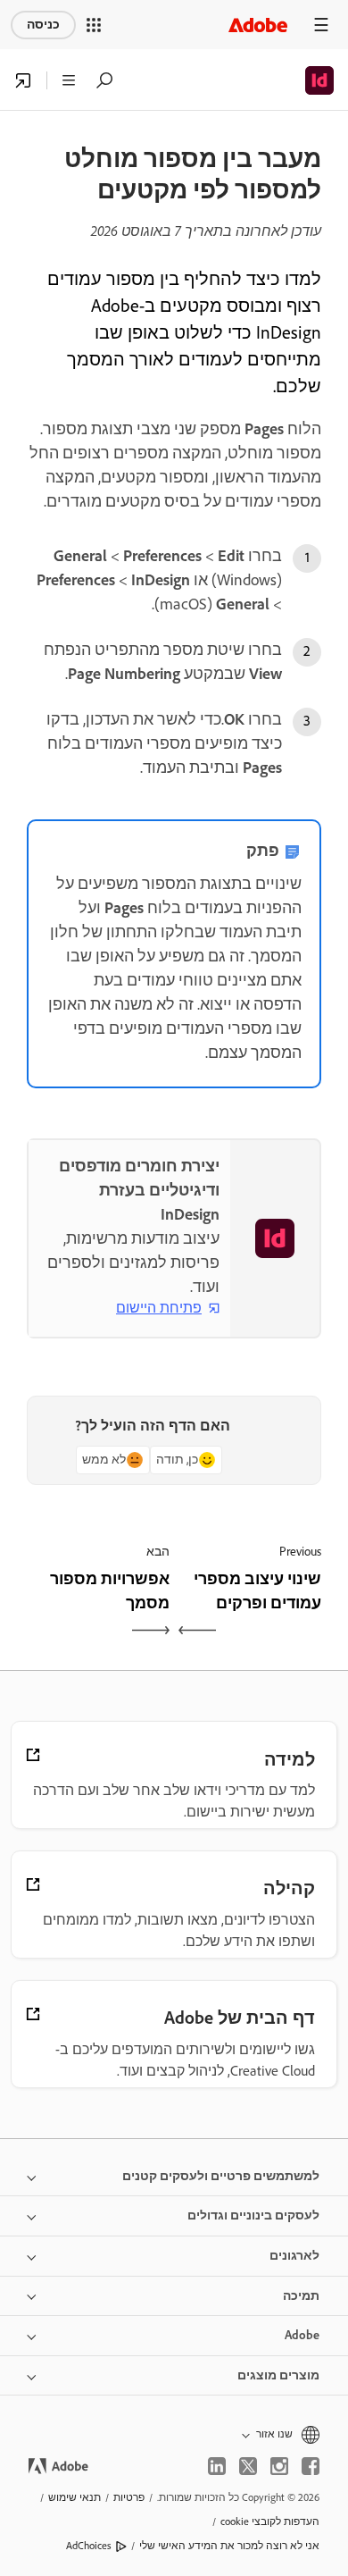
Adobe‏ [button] (302, 2335)
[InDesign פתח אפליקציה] (23, 80)
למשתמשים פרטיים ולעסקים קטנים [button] (221, 2176)
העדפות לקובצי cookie (270, 2521)
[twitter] (248, 2466)
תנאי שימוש (75, 2497)
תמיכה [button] (301, 2296)
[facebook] (311, 2466)
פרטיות (129, 2497)
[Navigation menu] (321, 25)
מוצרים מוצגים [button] (278, 2375)
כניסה (43, 25)
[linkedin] (217, 2466)
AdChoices (89, 2546)
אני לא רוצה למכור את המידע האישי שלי (229, 2546)
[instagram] (279, 2466)
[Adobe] (258, 25)
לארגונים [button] (294, 2256)
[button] (94, 25)
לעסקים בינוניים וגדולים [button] (253, 2215)
